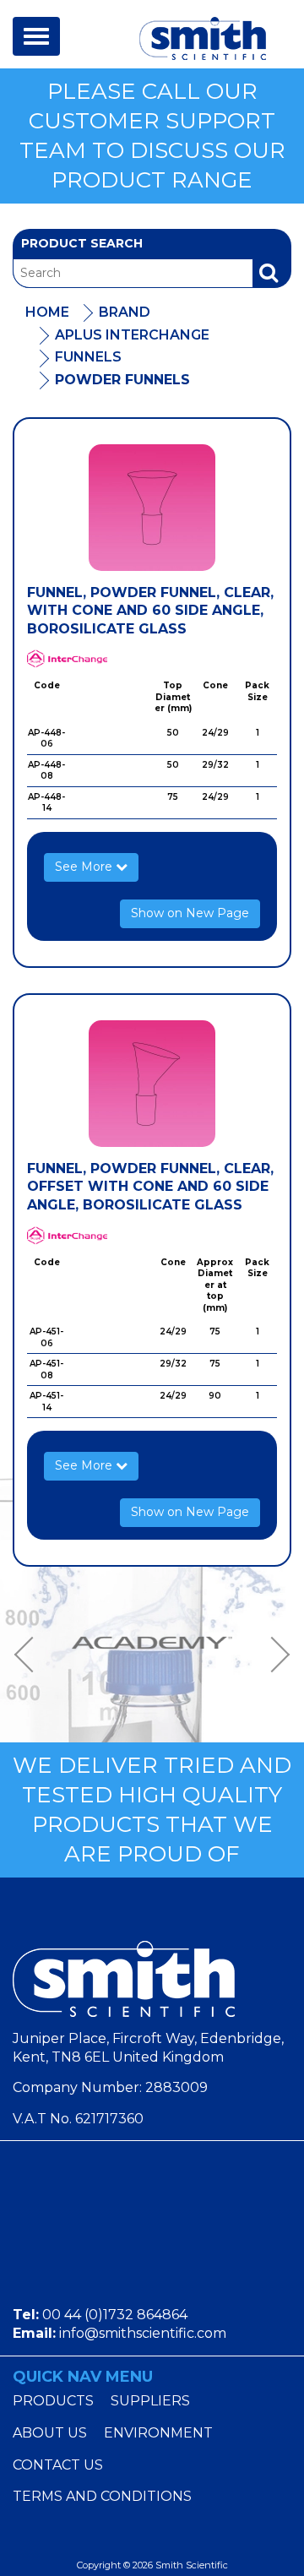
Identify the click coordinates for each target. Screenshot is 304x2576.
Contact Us (58, 2465)
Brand (125, 312)
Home (47, 312)
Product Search (82, 243)
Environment (158, 2433)
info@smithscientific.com (143, 2333)
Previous (30, 1655)
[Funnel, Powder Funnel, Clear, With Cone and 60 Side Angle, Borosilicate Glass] (152, 508)
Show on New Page (190, 913)
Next (274, 1655)
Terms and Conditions (102, 2496)
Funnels (88, 357)
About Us (50, 2433)
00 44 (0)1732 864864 (115, 2315)
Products (53, 2401)
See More (85, 867)
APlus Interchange (132, 335)
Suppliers (150, 2401)
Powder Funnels (122, 380)
